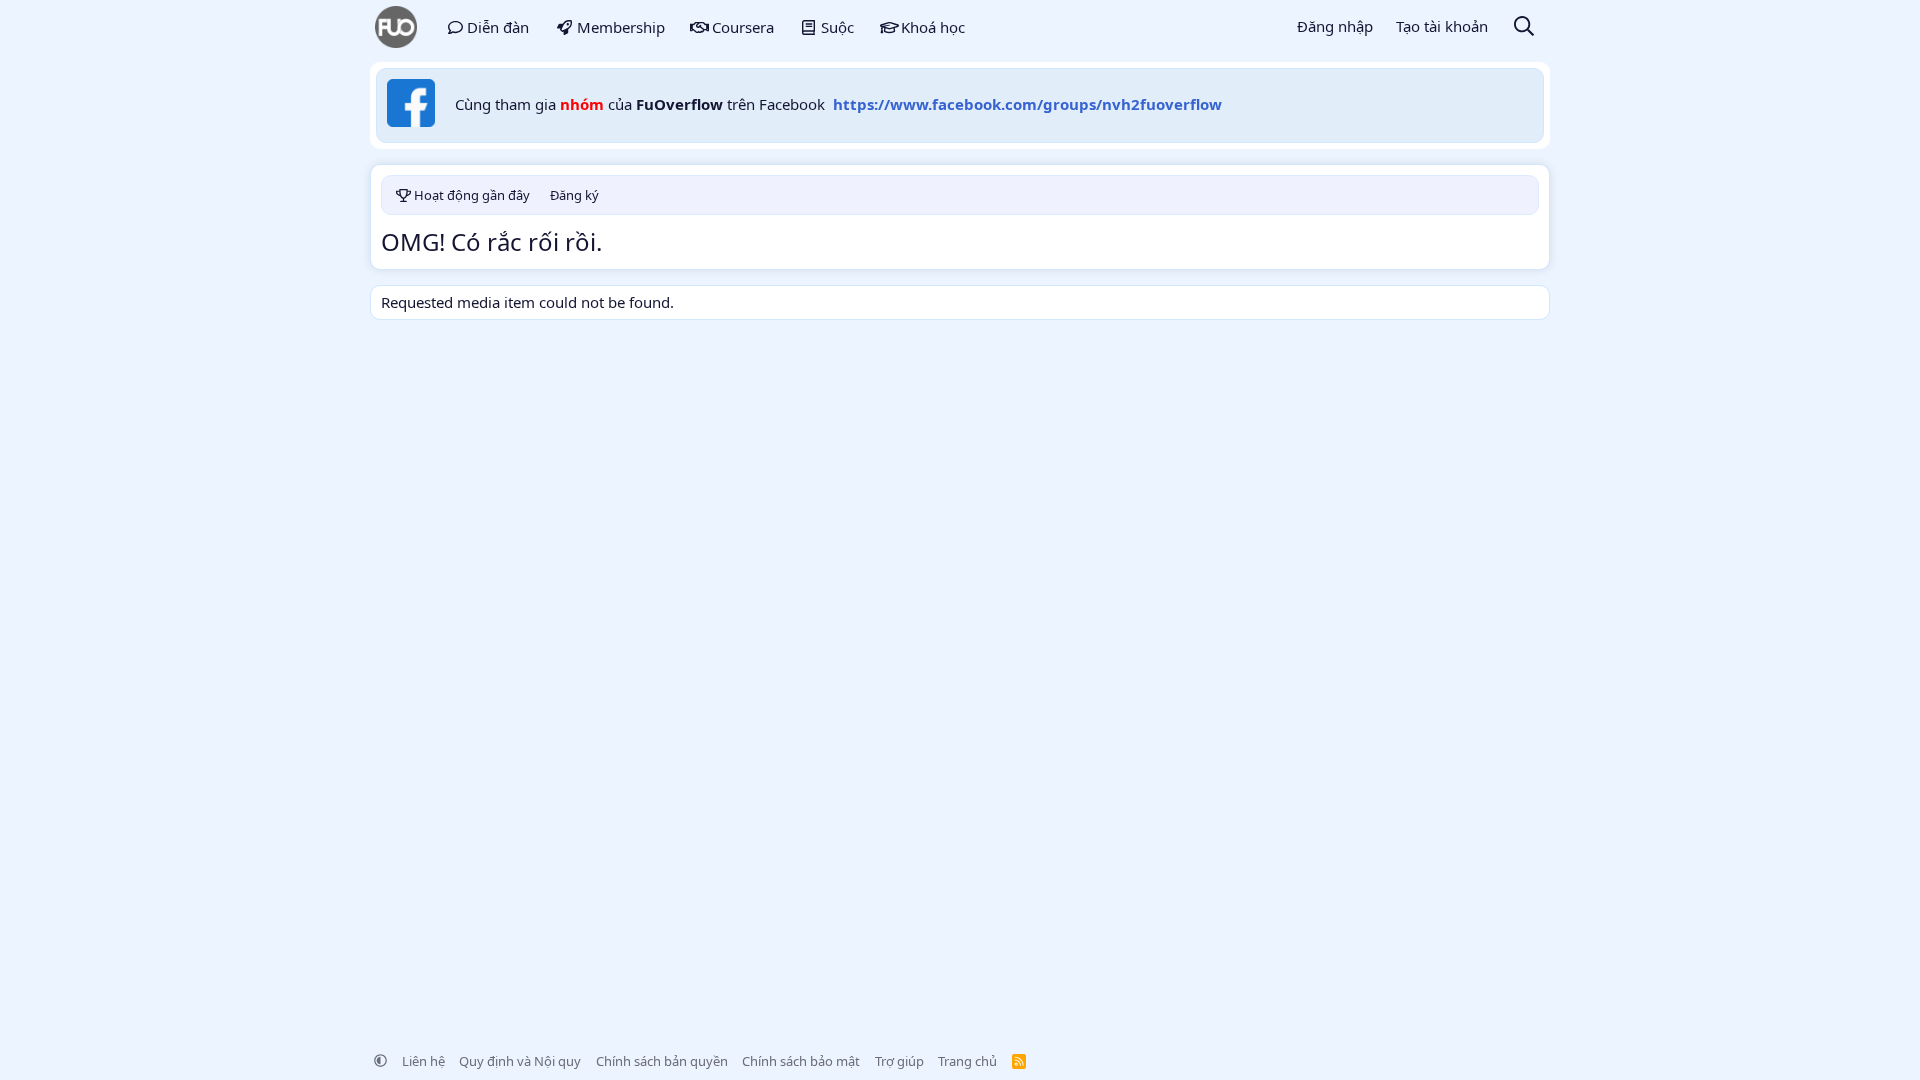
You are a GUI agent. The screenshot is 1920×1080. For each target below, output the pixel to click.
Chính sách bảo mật (801, 1061)
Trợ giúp (899, 1061)
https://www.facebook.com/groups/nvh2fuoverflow (1027, 104)
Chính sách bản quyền (662, 1061)
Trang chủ (967, 1061)
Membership (621, 27)
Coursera (743, 27)
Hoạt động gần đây (472, 195)
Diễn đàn (498, 27)
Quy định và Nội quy (520, 1061)
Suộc (837, 27)
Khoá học (933, 27)
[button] (380, 1061)
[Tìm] (1524, 27)
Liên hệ (423, 1061)
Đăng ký (574, 195)
